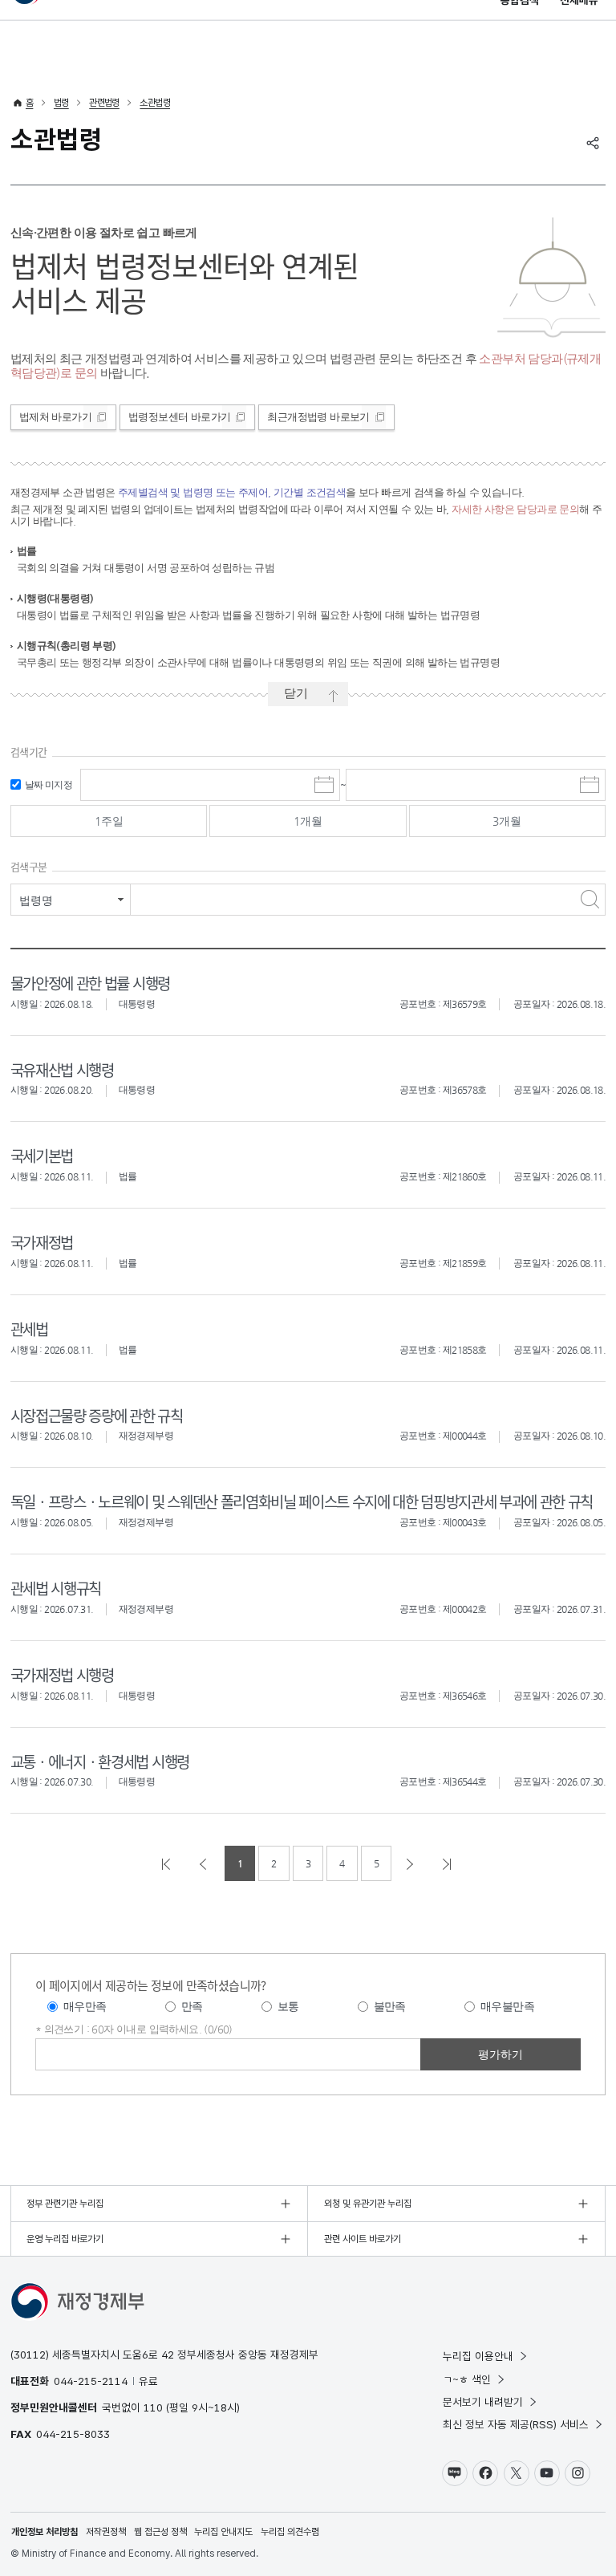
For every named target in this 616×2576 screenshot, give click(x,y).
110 (153, 2407)
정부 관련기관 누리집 (65, 2204)
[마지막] (448, 1863)
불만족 (390, 2006)
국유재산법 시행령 (62, 1069)
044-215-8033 (73, 2434)
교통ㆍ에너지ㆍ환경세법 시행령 (100, 1761)
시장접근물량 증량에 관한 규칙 (97, 1415)
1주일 (109, 821)
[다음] (411, 1863)
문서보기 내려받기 (483, 2402)
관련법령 (104, 103)
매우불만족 (507, 2006)
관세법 (29, 1329)
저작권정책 (106, 2532)
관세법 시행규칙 (56, 1588)
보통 (288, 2006)
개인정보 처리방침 (45, 2532)
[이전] (205, 1863)
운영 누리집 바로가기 (65, 2239)
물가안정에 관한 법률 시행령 (90, 983)
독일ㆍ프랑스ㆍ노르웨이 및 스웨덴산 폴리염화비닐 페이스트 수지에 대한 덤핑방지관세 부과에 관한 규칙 (302, 1501)
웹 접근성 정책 (160, 2532)
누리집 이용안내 (478, 2356)
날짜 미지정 (49, 785)
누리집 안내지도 (223, 2532)
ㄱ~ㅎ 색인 (467, 2379)
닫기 (296, 693)
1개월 (308, 821)
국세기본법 (42, 1155)
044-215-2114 (91, 2381)
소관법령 (155, 103)
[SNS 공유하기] (593, 143)
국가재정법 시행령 (62, 1674)
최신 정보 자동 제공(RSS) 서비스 (516, 2424)
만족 (192, 2006)
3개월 (507, 821)
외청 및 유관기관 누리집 (368, 2204)
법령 (61, 103)
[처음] (168, 1863)
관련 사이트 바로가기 (363, 2239)
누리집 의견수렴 (290, 2532)
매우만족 (85, 2006)
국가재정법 (42, 1242)
